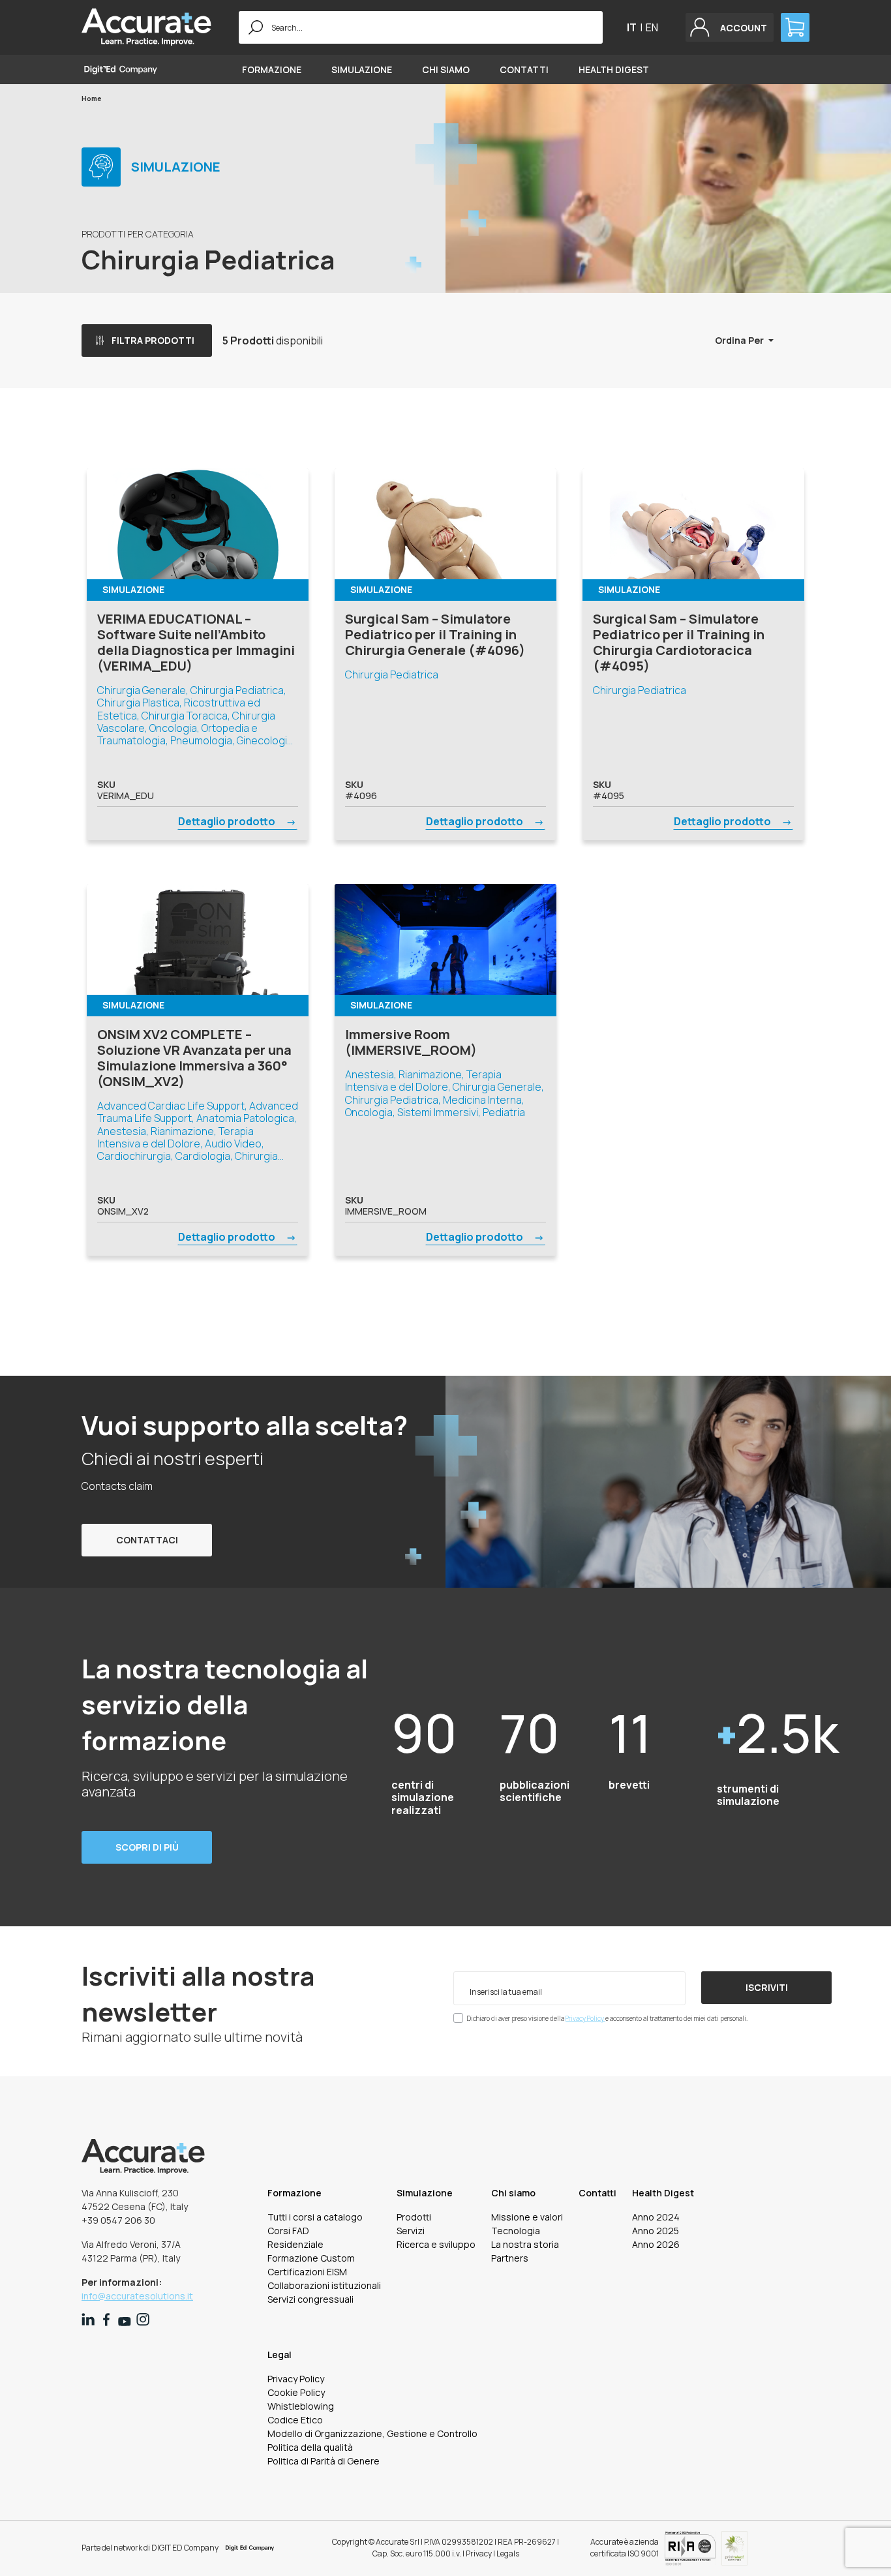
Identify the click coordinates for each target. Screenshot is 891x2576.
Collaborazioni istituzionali (324, 2285)
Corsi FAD (288, 2231)
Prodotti (414, 2217)
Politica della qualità (310, 2447)
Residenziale (295, 2244)
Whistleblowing (301, 2406)
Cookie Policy (296, 2392)
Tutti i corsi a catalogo (315, 2217)
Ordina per (740, 340)
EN (652, 27)
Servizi (411, 2231)
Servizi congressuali (310, 2299)
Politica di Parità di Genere (324, 2461)
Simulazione (362, 69)
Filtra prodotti (153, 340)
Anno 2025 (656, 2231)
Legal (279, 2355)
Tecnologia (516, 2231)
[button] (730, 27)
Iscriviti (767, 1987)
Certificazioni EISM (307, 2272)
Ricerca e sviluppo (436, 2244)
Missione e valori (527, 2217)
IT (632, 27)
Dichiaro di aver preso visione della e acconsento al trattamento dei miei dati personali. (607, 2018)
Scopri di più (147, 1847)
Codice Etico (295, 2420)
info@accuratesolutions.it (137, 2296)
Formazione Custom (311, 2258)
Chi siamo (446, 69)
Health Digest (614, 69)
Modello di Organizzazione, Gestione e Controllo (372, 2433)
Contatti (524, 69)
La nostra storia (525, 2244)
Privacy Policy (585, 2018)
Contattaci (147, 1540)
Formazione (272, 69)
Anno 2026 (656, 2244)
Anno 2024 (656, 2217)
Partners (510, 2258)
